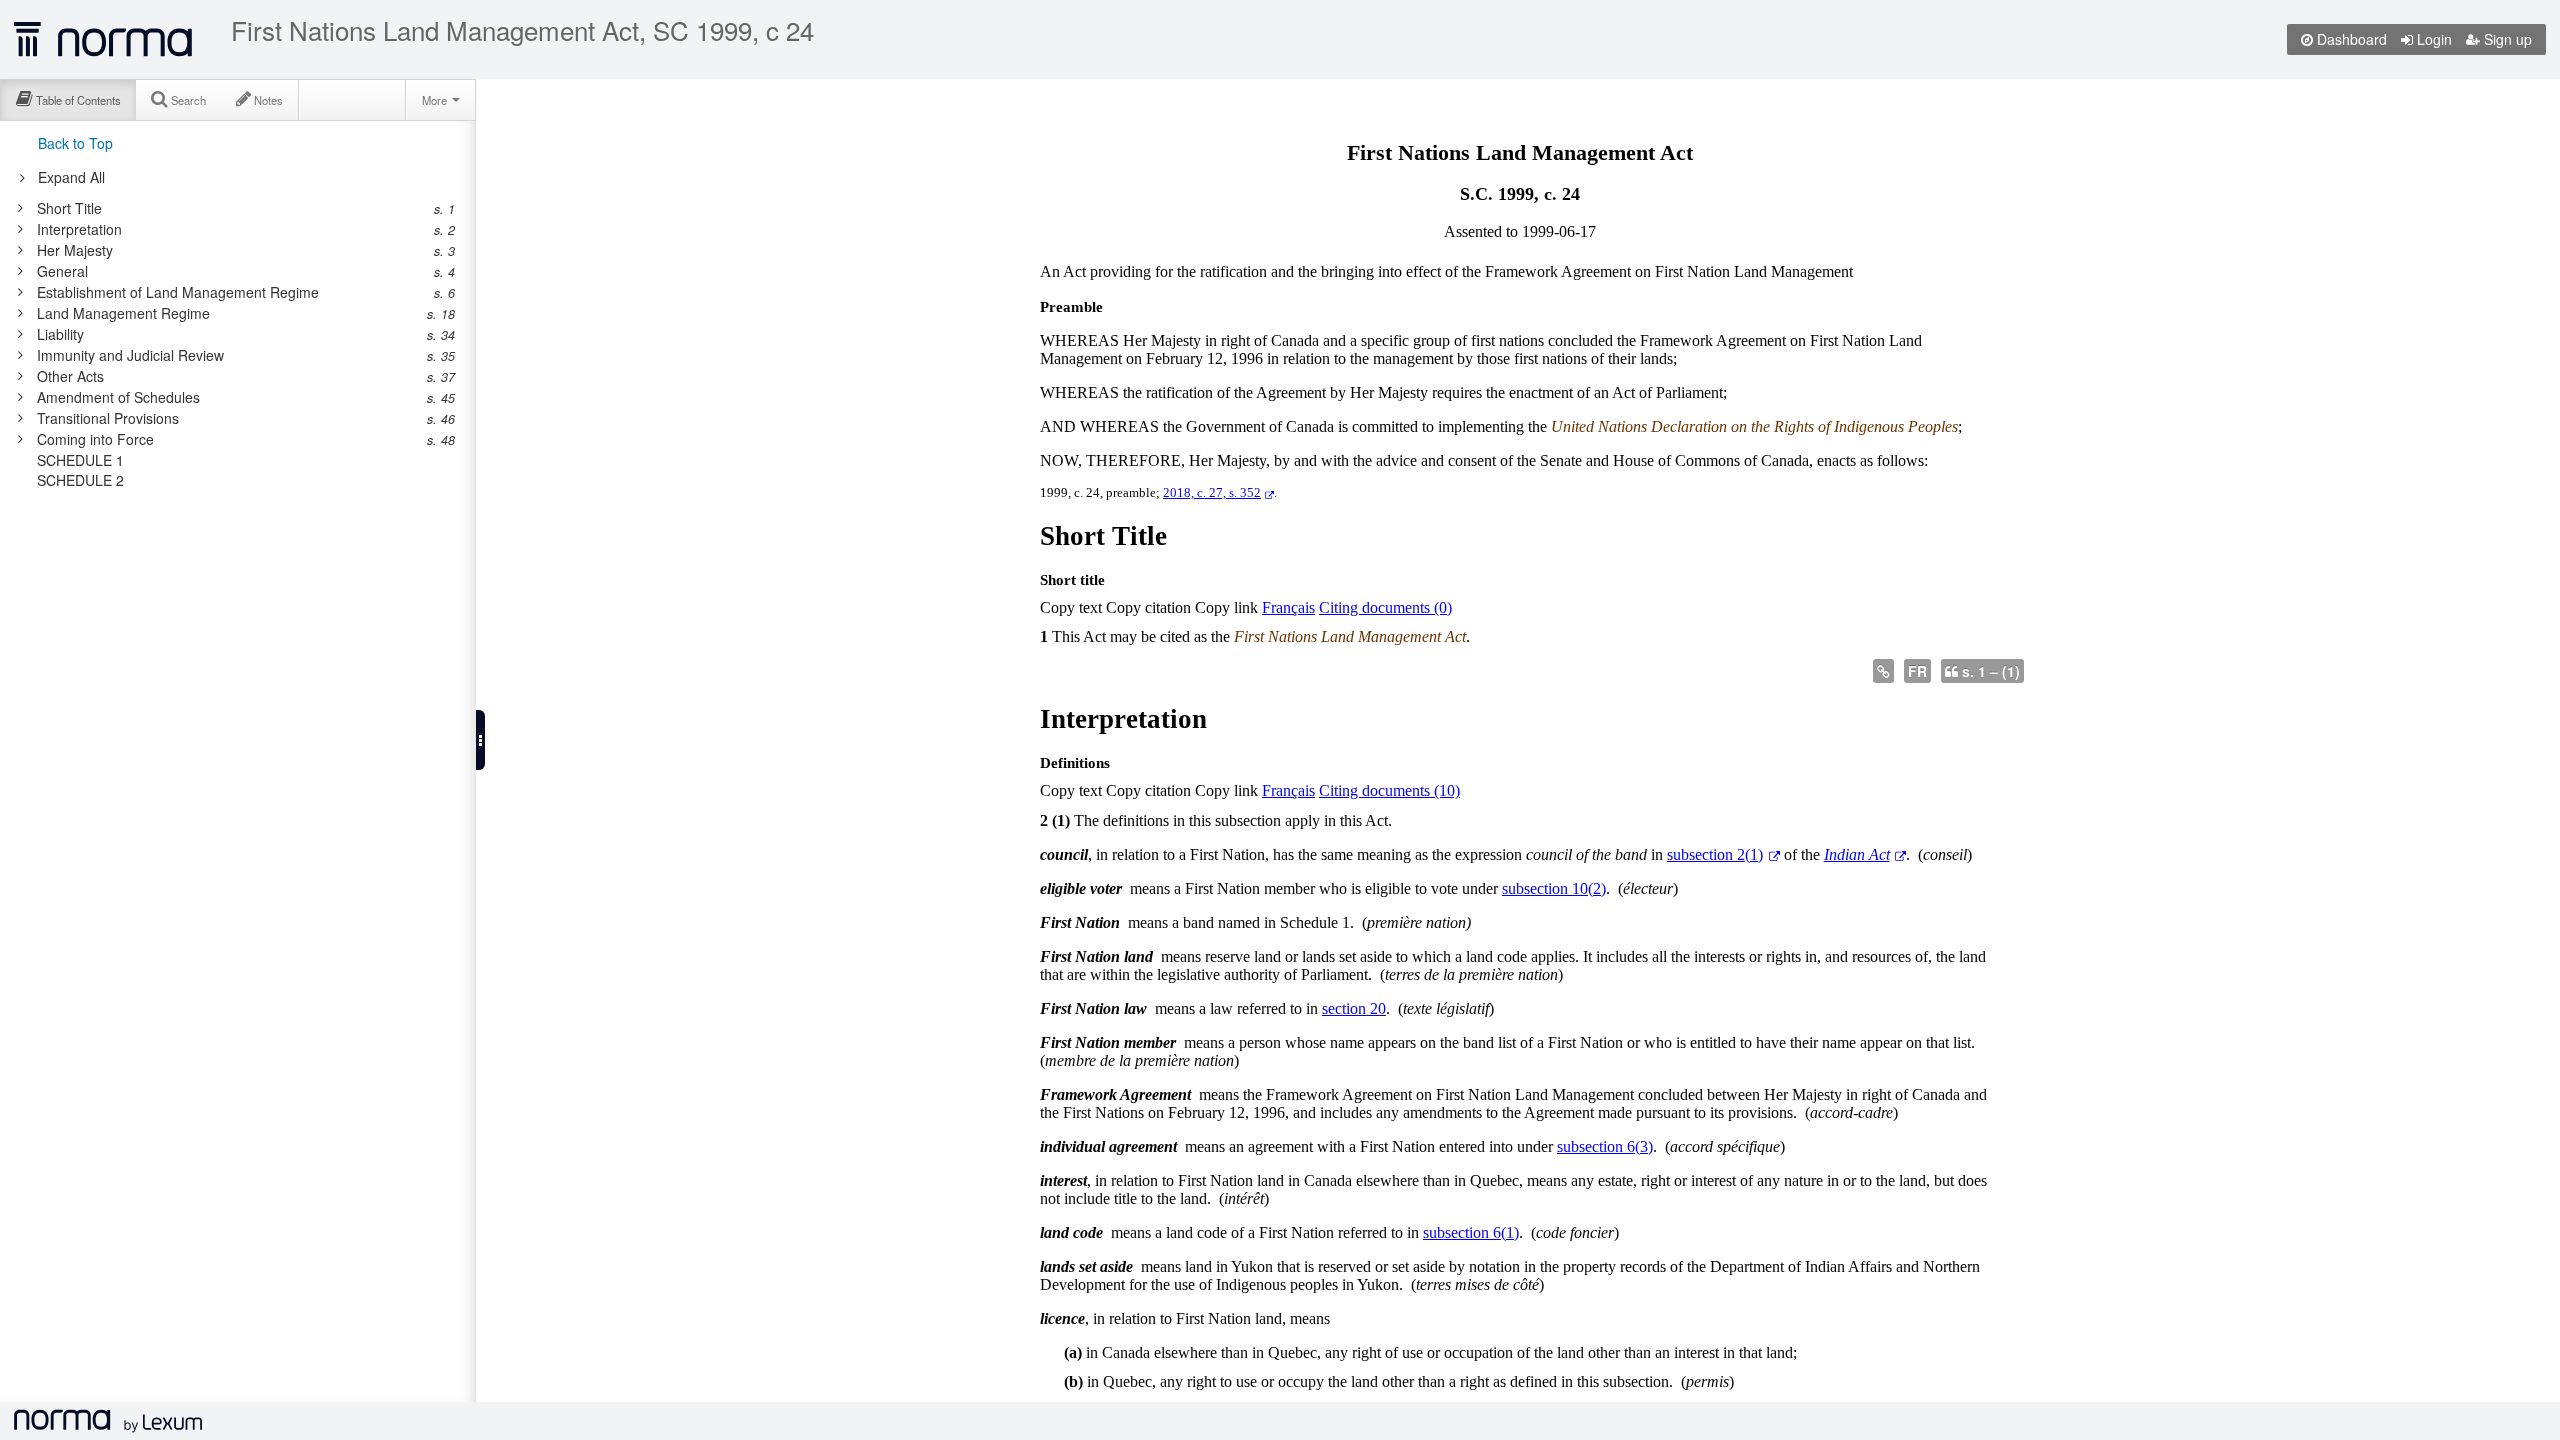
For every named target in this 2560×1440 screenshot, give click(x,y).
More (436, 100)
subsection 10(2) (1554, 888)
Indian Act (1857, 854)
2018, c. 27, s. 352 (1212, 493)
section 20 (1354, 1008)
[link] (227, 208)
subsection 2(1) (1715, 854)
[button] (480, 740)
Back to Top (75, 143)
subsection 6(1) (1471, 1232)
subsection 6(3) (1605, 1146)
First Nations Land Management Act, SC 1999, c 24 (522, 30)
